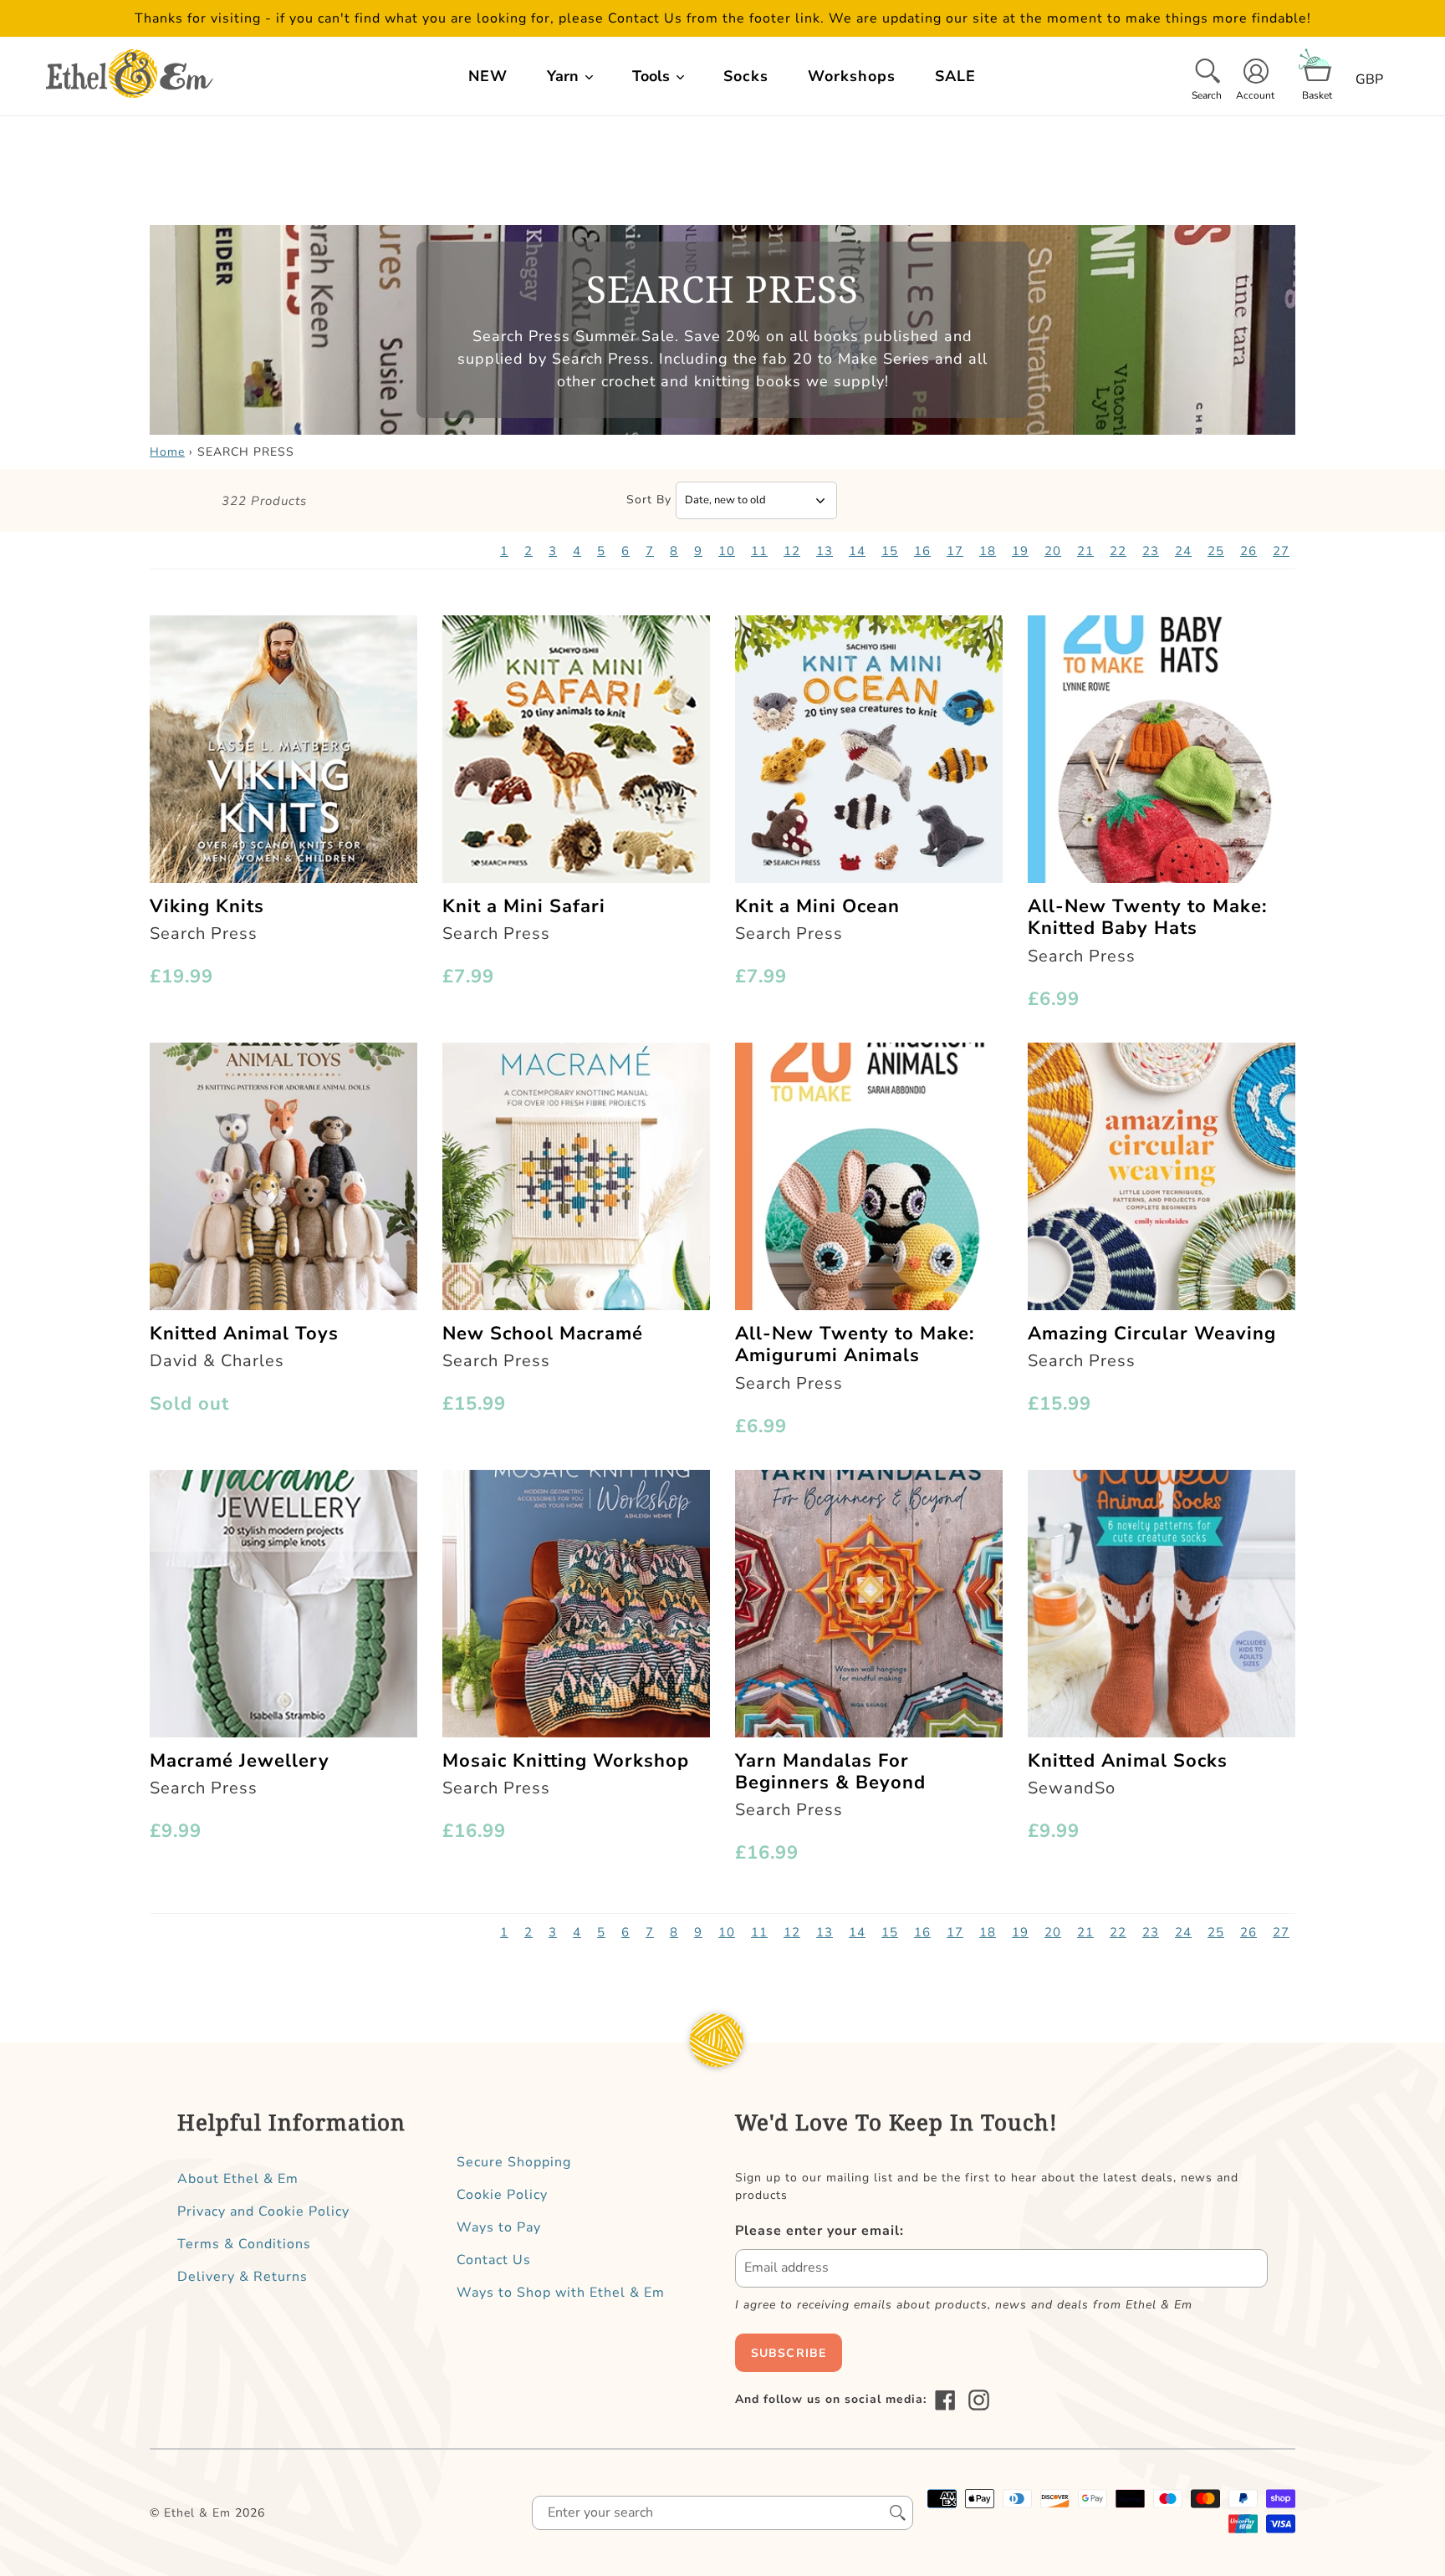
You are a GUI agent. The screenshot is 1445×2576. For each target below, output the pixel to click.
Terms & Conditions (244, 2244)
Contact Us (494, 2260)
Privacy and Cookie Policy (263, 2211)
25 (1216, 551)
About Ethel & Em (238, 2179)
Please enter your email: (820, 2231)
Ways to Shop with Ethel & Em (561, 2293)
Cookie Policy (502, 2195)
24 (1183, 551)
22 (1118, 551)
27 (1281, 551)
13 (825, 551)
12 (792, 551)
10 (727, 551)
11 (759, 551)
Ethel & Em (197, 2513)
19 (1020, 551)
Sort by (649, 500)
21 (1085, 551)
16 (922, 551)
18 (988, 551)
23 (1151, 551)
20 (1053, 551)
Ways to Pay (499, 2227)
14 (857, 551)
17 (955, 551)
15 (890, 551)
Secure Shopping (514, 2162)
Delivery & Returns (243, 2277)
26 (1248, 551)
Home (167, 452)
